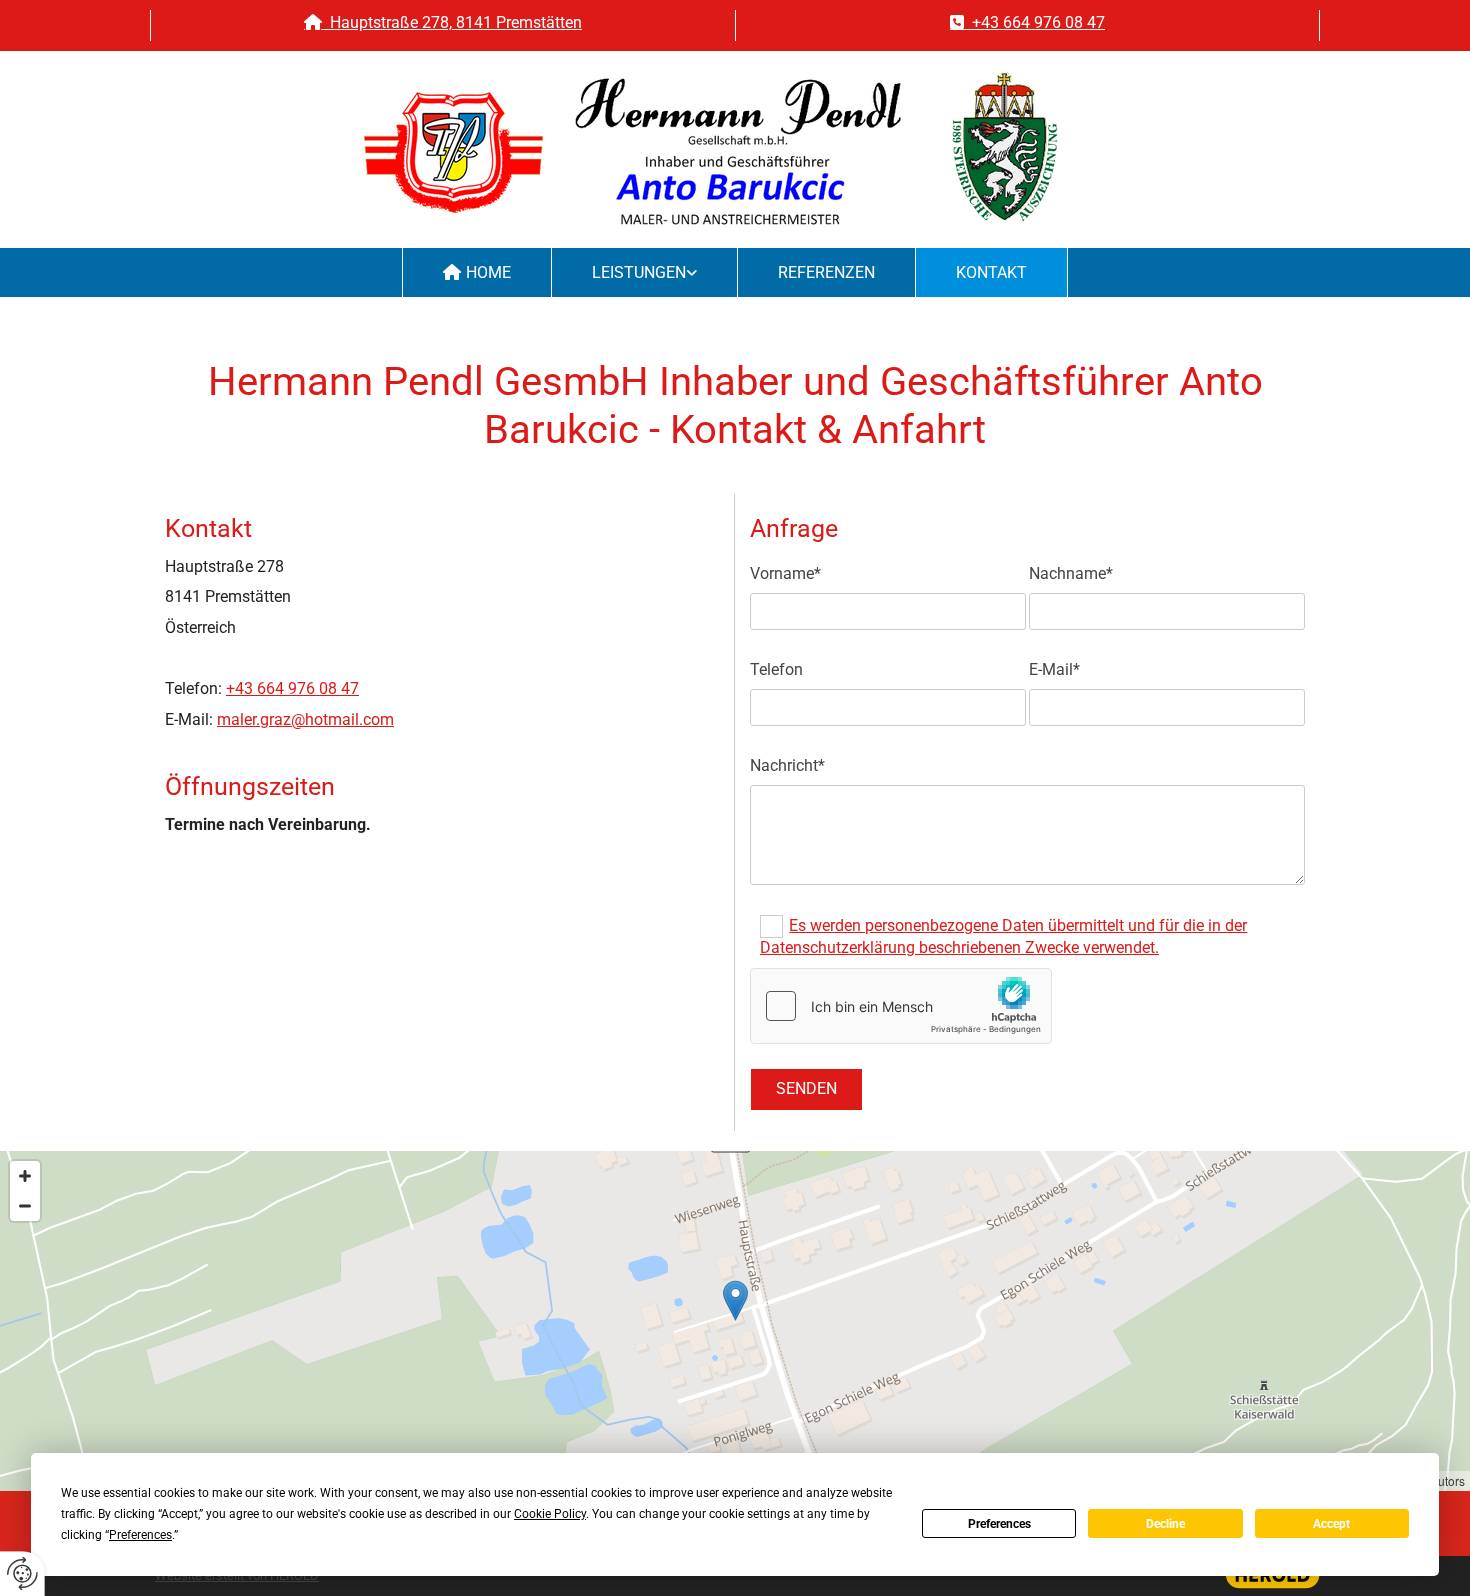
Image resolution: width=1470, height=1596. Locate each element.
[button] (735, 1300)
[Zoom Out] (25, 1206)
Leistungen (639, 272)
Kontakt (991, 272)
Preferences (999, 1524)
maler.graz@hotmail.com (305, 719)
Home (488, 272)
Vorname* (785, 573)
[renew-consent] (22, 1573)
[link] (645, 272)
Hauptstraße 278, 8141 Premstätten (443, 22)
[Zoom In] (25, 1176)
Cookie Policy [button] (550, 1514)
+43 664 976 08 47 (1027, 22)
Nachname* (1071, 573)
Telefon (776, 669)
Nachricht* (787, 765)
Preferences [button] (140, 1535)
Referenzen (826, 272)
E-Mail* (1054, 669)
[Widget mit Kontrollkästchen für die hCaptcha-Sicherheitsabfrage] (901, 1006)
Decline (1165, 1524)
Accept (1331, 1524)
